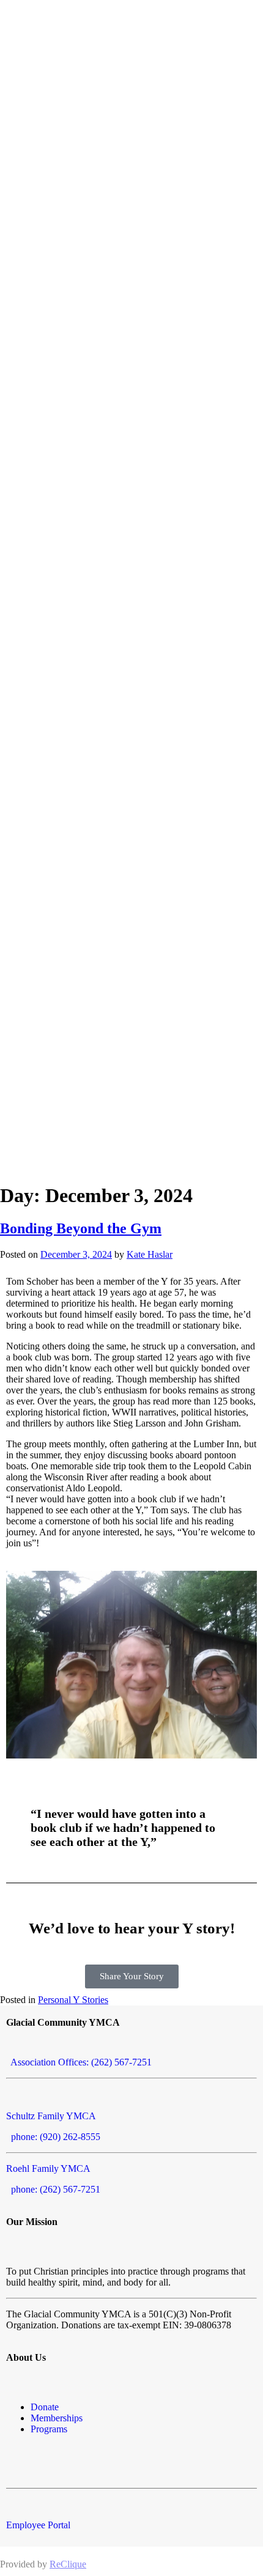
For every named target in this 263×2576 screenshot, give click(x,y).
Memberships (57, 2418)
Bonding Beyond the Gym (81, 1228)
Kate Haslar (150, 1254)
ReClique (68, 2564)
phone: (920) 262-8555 (53, 2137)
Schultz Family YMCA (51, 2116)
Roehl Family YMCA (48, 2168)
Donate (45, 2407)
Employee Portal (38, 2525)
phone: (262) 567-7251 (53, 2189)
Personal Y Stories (73, 2000)
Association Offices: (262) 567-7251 (79, 2062)
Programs (49, 2429)
